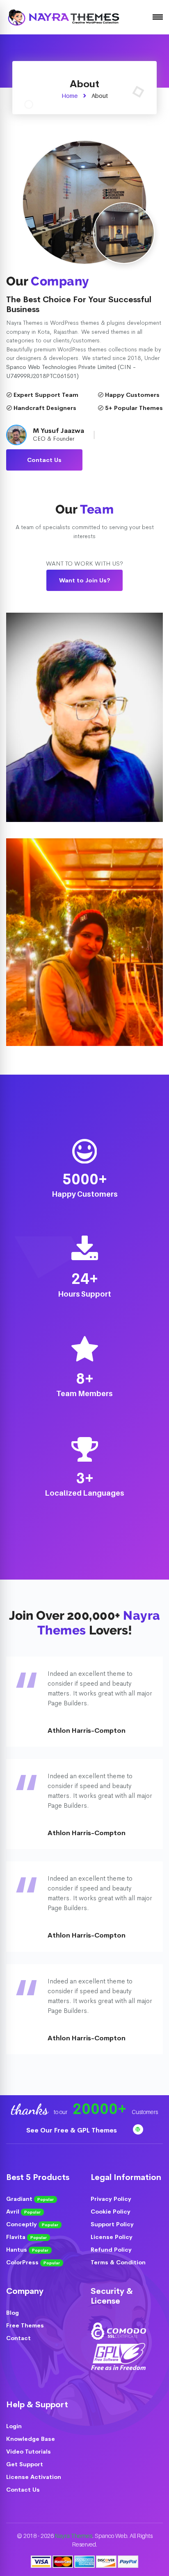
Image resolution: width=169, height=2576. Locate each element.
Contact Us (44, 460)
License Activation (34, 2477)
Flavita (26, 2237)
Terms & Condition (118, 2262)
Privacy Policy (111, 2199)
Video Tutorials (29, 2452)
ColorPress (33, 2262)
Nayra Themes (74, 2536)
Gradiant (30, 2199)
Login (14, 2426)
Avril (23, 2212)
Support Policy (112, 2224)
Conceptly (32, 2224)
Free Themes (25, 2325)
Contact (18, 2338)
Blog (13, 2313)
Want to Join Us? (85, 580)
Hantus (27, 2250)
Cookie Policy (111, 2212)
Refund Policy (111, 2250)
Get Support (25, 2464)
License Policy (112, 2237)
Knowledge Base (31, 2439)
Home (70, 96)
